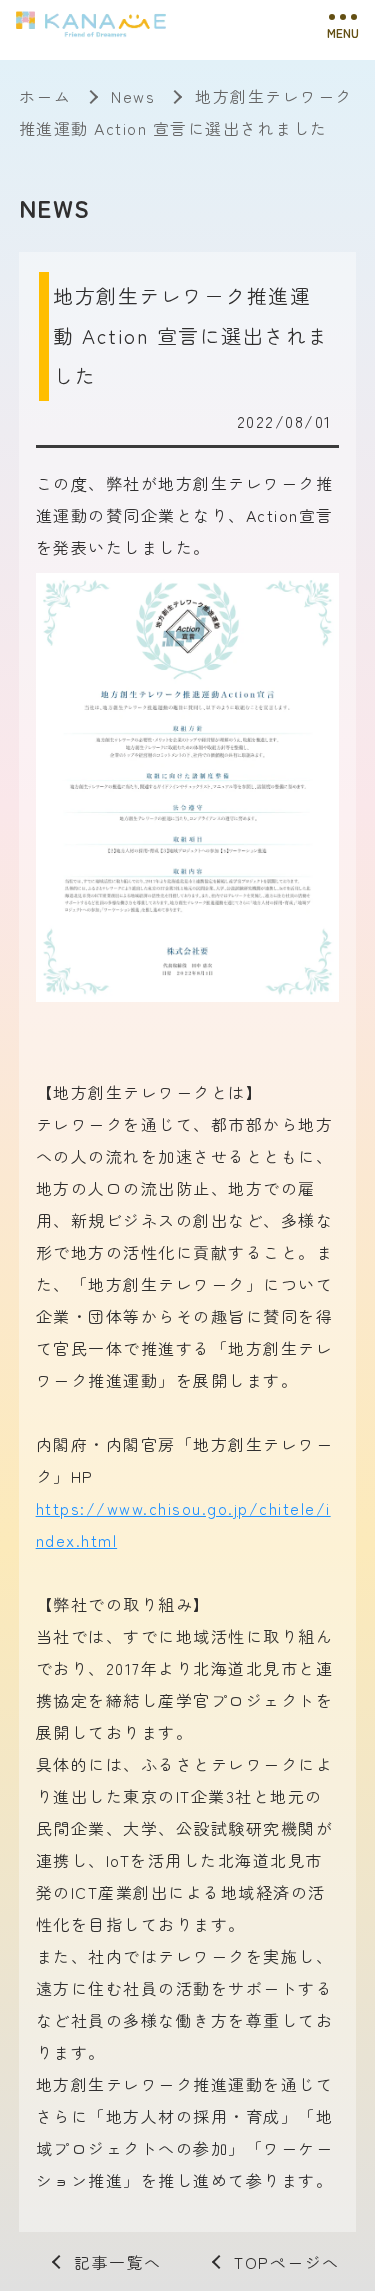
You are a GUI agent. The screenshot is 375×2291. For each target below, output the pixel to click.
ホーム (45, 96)
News (133, 96)
